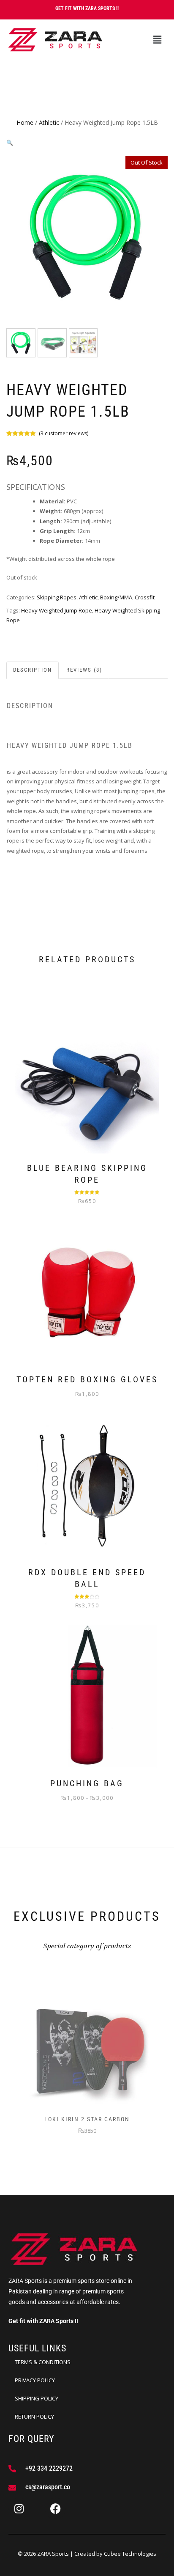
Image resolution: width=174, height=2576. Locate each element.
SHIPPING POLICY (37, 2398)
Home (25, 122)
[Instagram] (19, 2508)
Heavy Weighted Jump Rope (57, 610)
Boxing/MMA (116, 597)
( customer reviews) (64, 433)
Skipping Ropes (57, 597)
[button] (157, 40)
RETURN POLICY (34, 2417)
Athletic (49, 122)
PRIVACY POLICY (35, 2380)
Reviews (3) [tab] (84, 670)
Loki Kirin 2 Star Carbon (87, 2119)
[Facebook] (55, 2508)
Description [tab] (33, 670)
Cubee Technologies (130, 2554)
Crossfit (145, 597)
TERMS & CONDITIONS (43, 2362)
